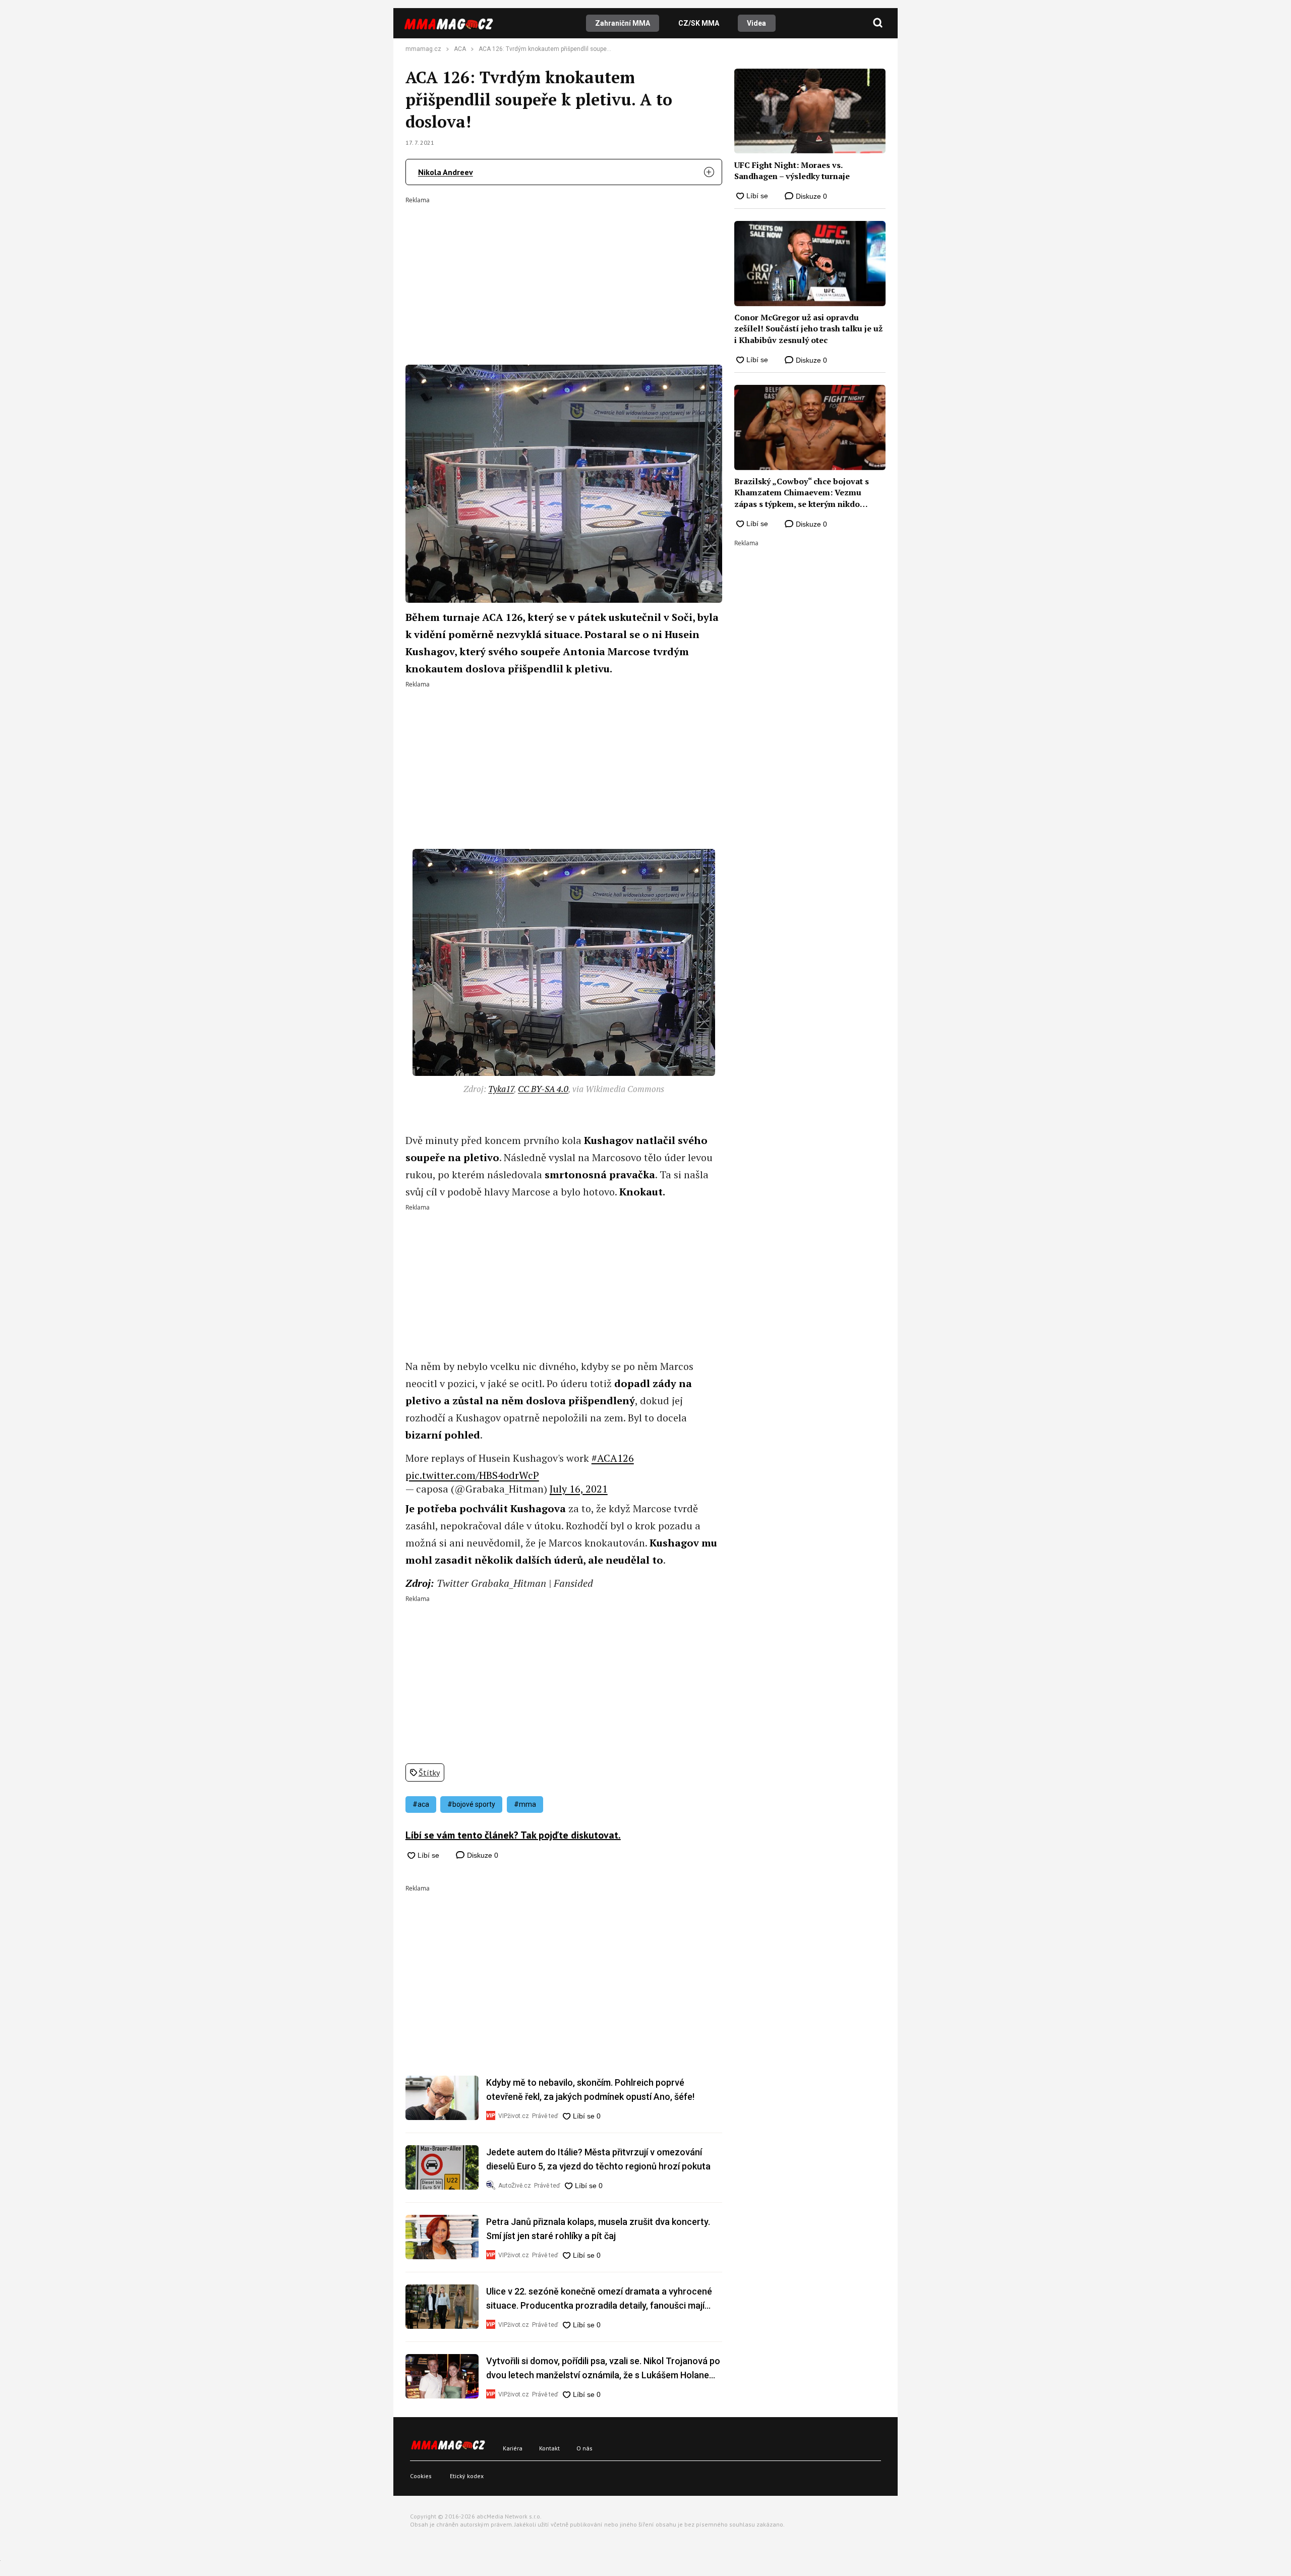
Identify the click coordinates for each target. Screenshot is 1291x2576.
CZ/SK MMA (699, 23)
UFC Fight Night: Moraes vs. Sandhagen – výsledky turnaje (792, 170)
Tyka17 (501, 1089)
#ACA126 (613, 1458)
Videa (756, 23)
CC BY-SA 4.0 (543, 1089)
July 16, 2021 (579, 1489)
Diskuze (482, 1855)
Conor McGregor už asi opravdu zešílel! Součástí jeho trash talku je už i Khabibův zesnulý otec (808, 329)
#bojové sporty (471, 1804)
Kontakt (549, 2448)
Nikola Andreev (446, 172)
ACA (460, 49)
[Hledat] (878, 23)
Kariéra (513, 2448)
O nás (584, 2448)
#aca (421, 1804)
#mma (525, 1804)
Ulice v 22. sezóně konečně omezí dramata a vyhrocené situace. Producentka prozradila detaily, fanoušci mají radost (599, 2299)
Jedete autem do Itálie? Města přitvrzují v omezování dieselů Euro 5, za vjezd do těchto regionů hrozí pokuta (598, 2159)
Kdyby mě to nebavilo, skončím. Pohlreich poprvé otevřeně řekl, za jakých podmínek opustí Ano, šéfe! (590, 2090)
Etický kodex (467, 2476)
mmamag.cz (423, 49)
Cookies (421, 2476)
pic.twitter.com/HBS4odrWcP (472, 1475)
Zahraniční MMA (623, 23)
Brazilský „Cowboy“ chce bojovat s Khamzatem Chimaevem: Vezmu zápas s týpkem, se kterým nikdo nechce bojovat (802, 493)
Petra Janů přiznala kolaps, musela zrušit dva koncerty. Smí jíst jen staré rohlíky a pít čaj (598, 2229)
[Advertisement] (564, 274)
